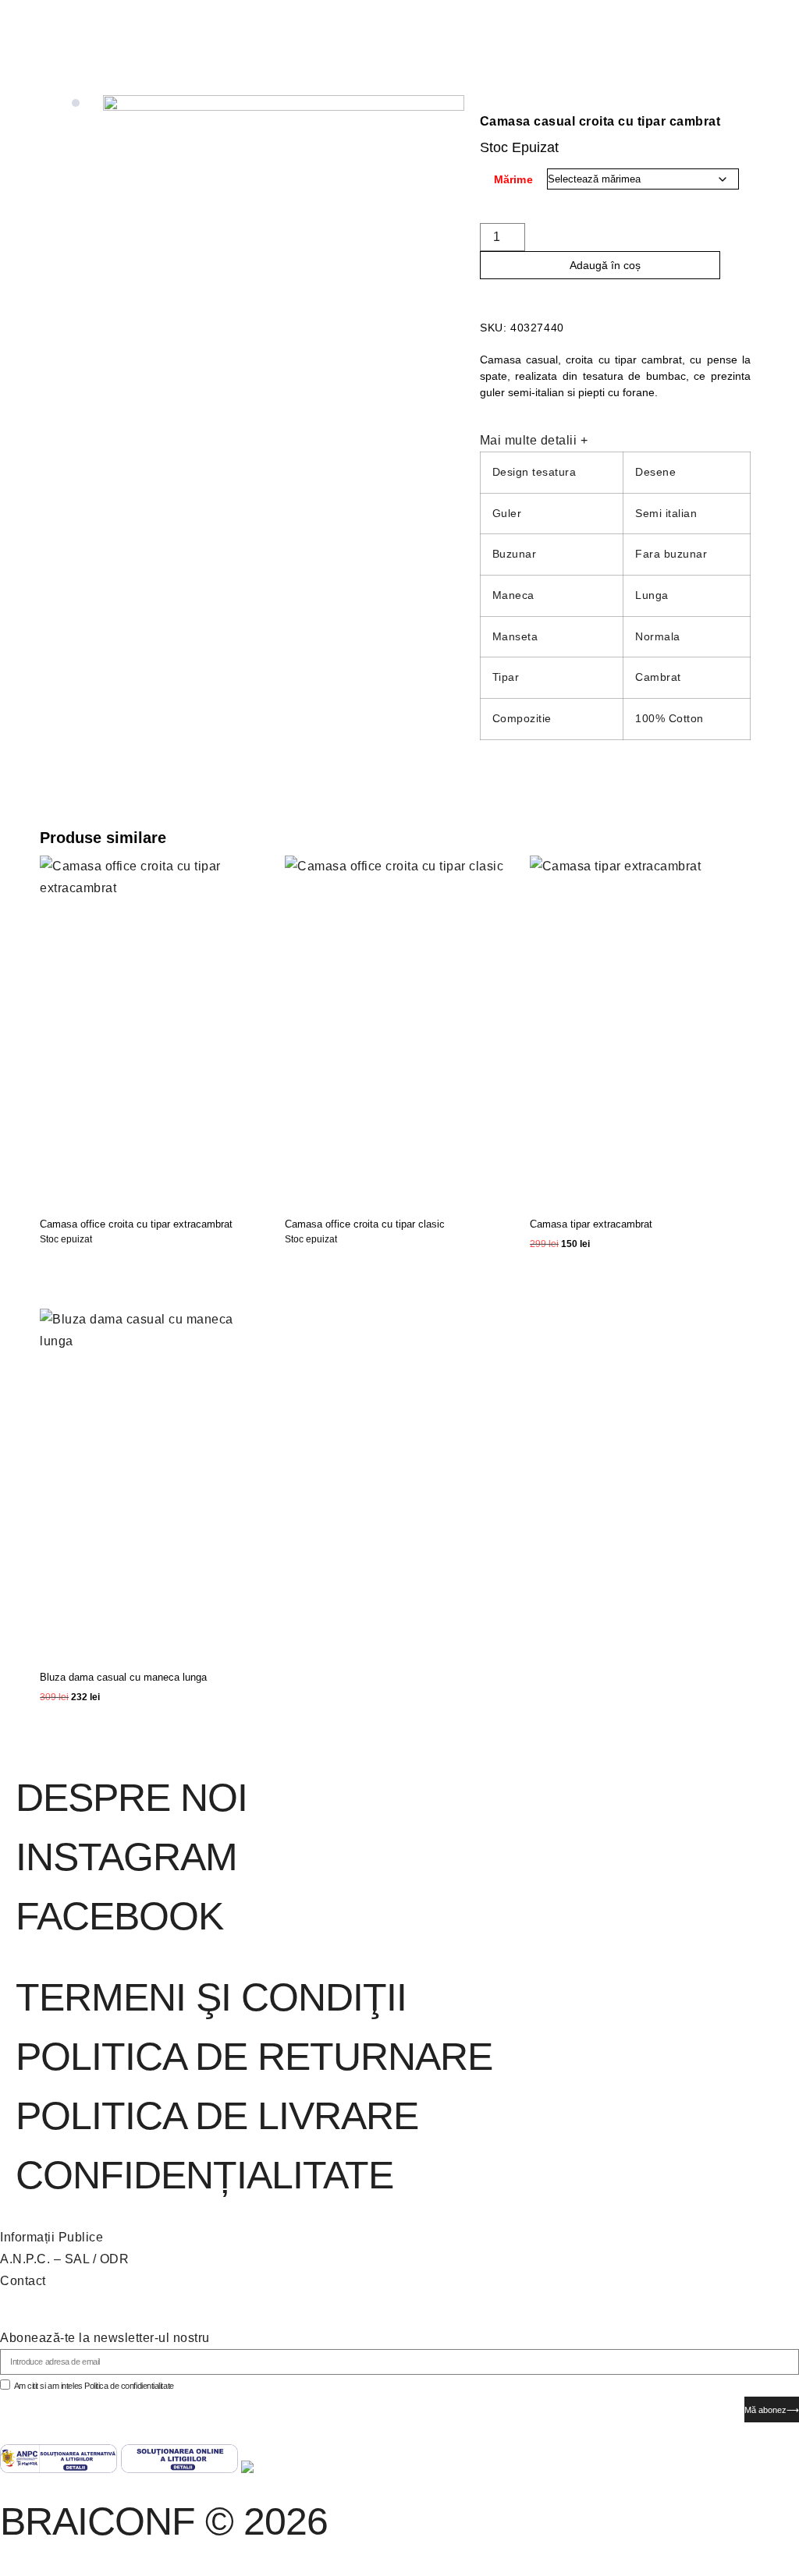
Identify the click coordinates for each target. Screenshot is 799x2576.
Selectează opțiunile (89, 1267)
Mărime (513, 179)
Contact (23, 2281)
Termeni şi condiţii (211, 1997)
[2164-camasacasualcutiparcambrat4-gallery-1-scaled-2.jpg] (284, 366)
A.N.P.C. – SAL (44, 2259)
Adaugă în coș (605, 265)
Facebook (119, 1916)
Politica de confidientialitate (129, 2386)
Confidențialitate (204, 2175)
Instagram (126, 1857)
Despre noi (131, 1798)
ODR (115, 2259)
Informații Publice (51, 2237)
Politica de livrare (217, 2116)
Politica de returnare (254, 2057)
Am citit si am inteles (94, 2386)
